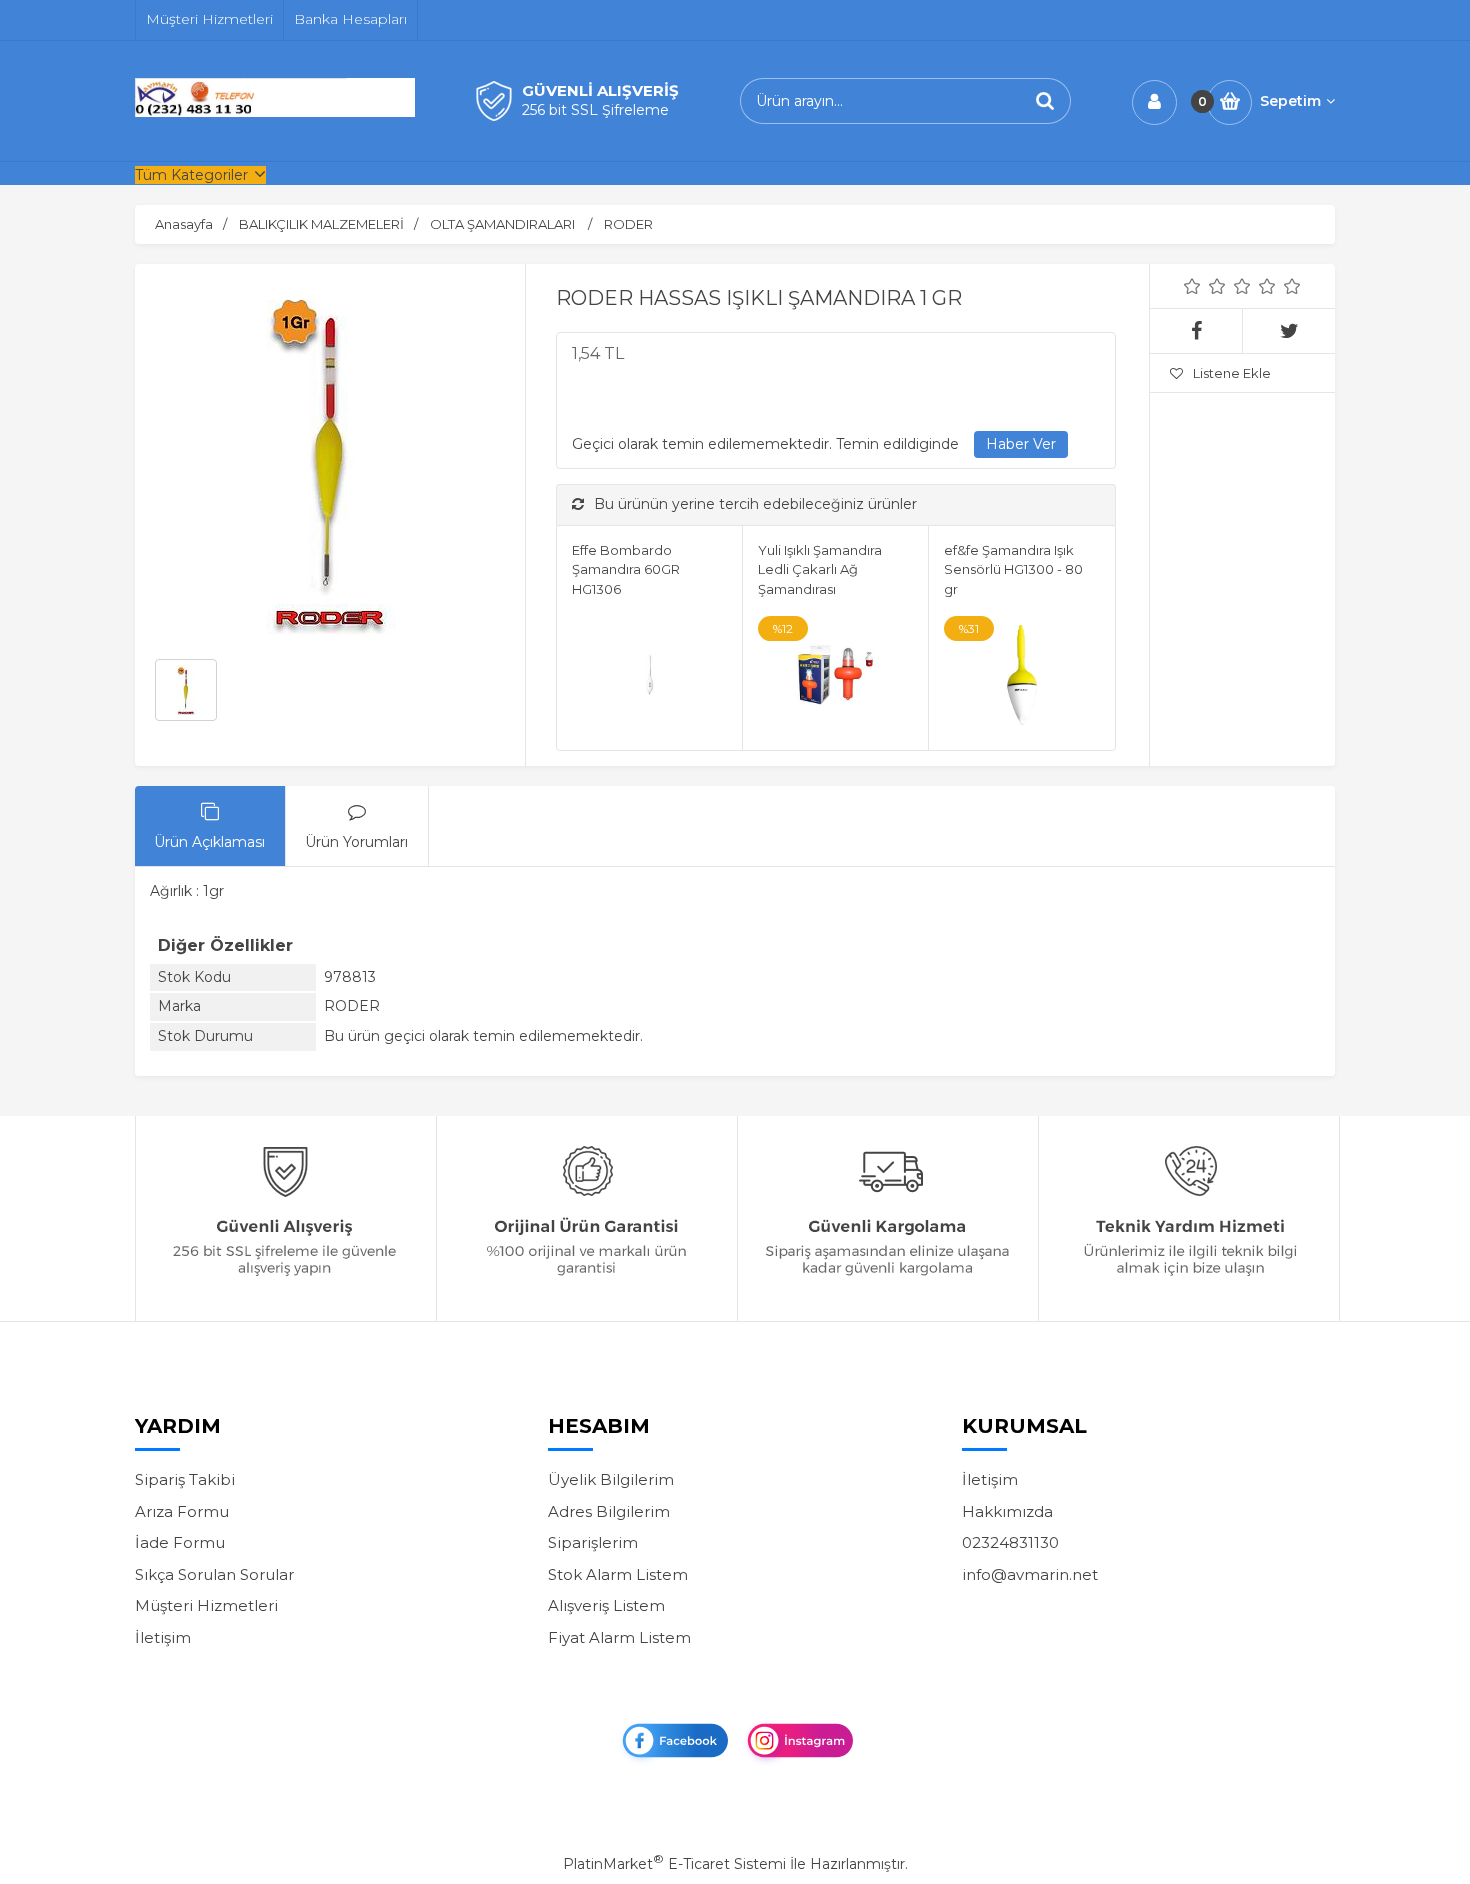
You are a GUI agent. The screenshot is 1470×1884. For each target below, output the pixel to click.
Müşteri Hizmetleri (206, 1605)
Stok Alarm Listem (618, 1574)
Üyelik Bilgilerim (611, 1479)
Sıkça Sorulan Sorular (214, 1574)
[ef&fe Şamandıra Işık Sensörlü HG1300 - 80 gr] (1021, 678)
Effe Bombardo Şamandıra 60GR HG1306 (626, 569)
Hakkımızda (1007, 1511)
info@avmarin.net (1030, 1574)
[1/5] (1192, 286)
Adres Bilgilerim (609, 1511)
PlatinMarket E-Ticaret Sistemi (674, 1864)
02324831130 (1010, 1542)
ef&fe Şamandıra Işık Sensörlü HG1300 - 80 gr (1013, 569)
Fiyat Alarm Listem (619, 1637)
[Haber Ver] (1021, 445)
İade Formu (180, 1542)
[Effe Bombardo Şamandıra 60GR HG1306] (649, 678)
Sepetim (1290, 101)
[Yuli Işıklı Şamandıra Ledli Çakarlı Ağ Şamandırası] (835, 678)
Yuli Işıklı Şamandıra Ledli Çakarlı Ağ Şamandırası (820, 569)
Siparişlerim (593, 1542)
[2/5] (1205, 286)
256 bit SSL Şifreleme (595, 110)
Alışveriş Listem (606, 1605)
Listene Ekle (1232, 373)
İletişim (163, 1637)
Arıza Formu (182, 1511)
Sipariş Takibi (185, 1479)
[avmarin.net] (275, 112)
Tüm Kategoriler (191, 175)
